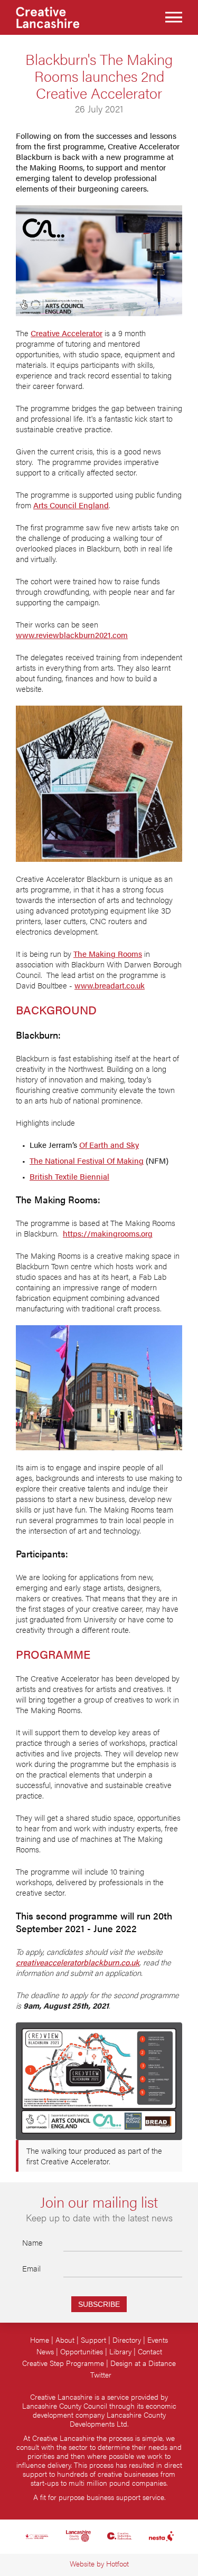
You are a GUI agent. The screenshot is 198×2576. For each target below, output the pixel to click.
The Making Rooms (108, 954)
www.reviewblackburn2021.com (72, 635)
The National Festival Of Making (87, 1161)
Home (40, 2340)
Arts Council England (71, 505)
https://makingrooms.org (108, 1233)
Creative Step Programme (63, 2363)
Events (158, 2340)
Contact (150, 2351)
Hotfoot (117, 2564)
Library (120, 2351)
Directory (127, 2340)
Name (32, 2242)
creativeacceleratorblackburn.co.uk (78, 1962)
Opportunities (82, 2351)
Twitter (101, 2375)
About (65, 2340)
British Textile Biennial (69, 1176)
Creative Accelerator (67, 333)
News (45, 2351)
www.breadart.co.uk (110, 985)
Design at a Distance (143, 2363)
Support (93, 2340)
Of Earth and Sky (109, 1145)
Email (31, 2268)
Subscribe (99, 2304)
